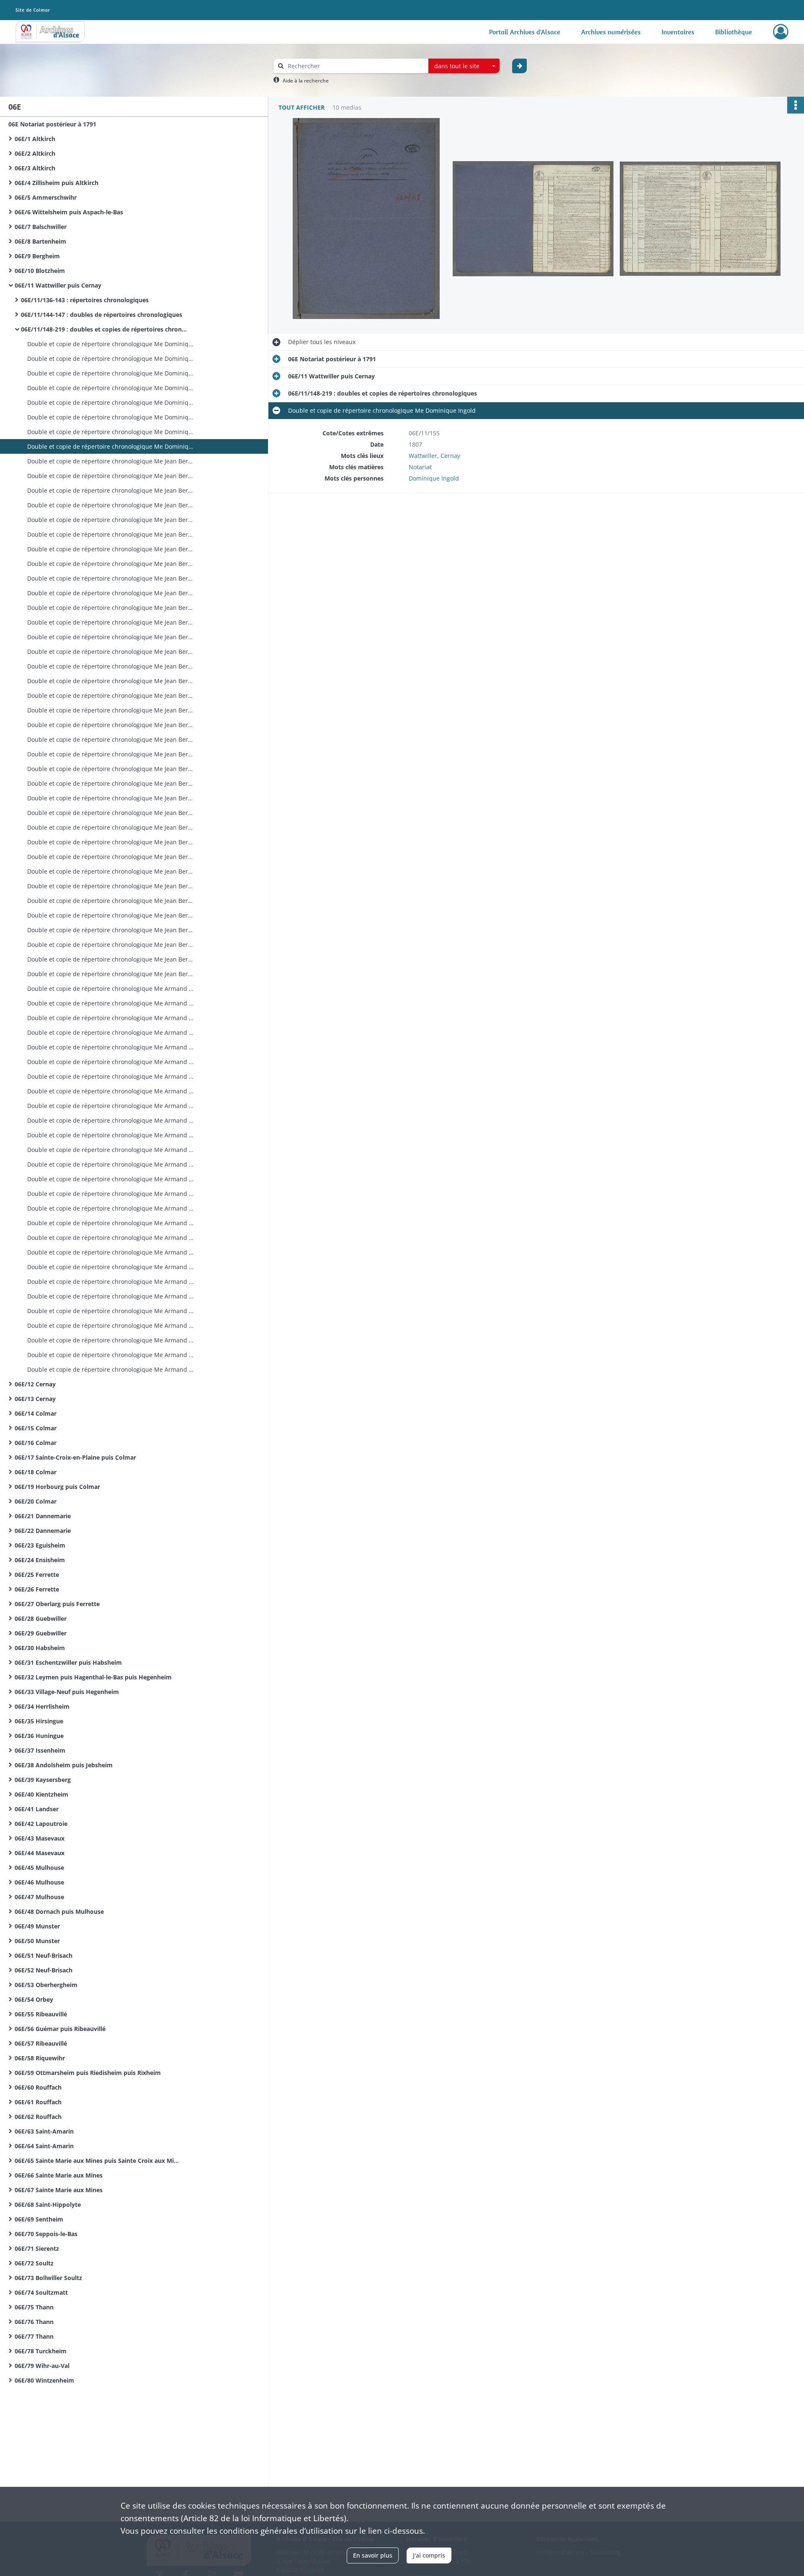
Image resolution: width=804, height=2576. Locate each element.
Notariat (420, 467)
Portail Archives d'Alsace (525, 32)
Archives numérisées (611, 32)
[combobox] (464, 66)
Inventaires (678, 32)
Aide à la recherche (306, 81)
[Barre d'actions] (796, 105)
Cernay (450, 456)
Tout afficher (301, 107)
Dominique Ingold (434, 478)
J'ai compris (429, 2555)
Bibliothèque (734, 32)
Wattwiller (423, 456)
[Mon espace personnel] (781, 32)
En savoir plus (373, 2555)
